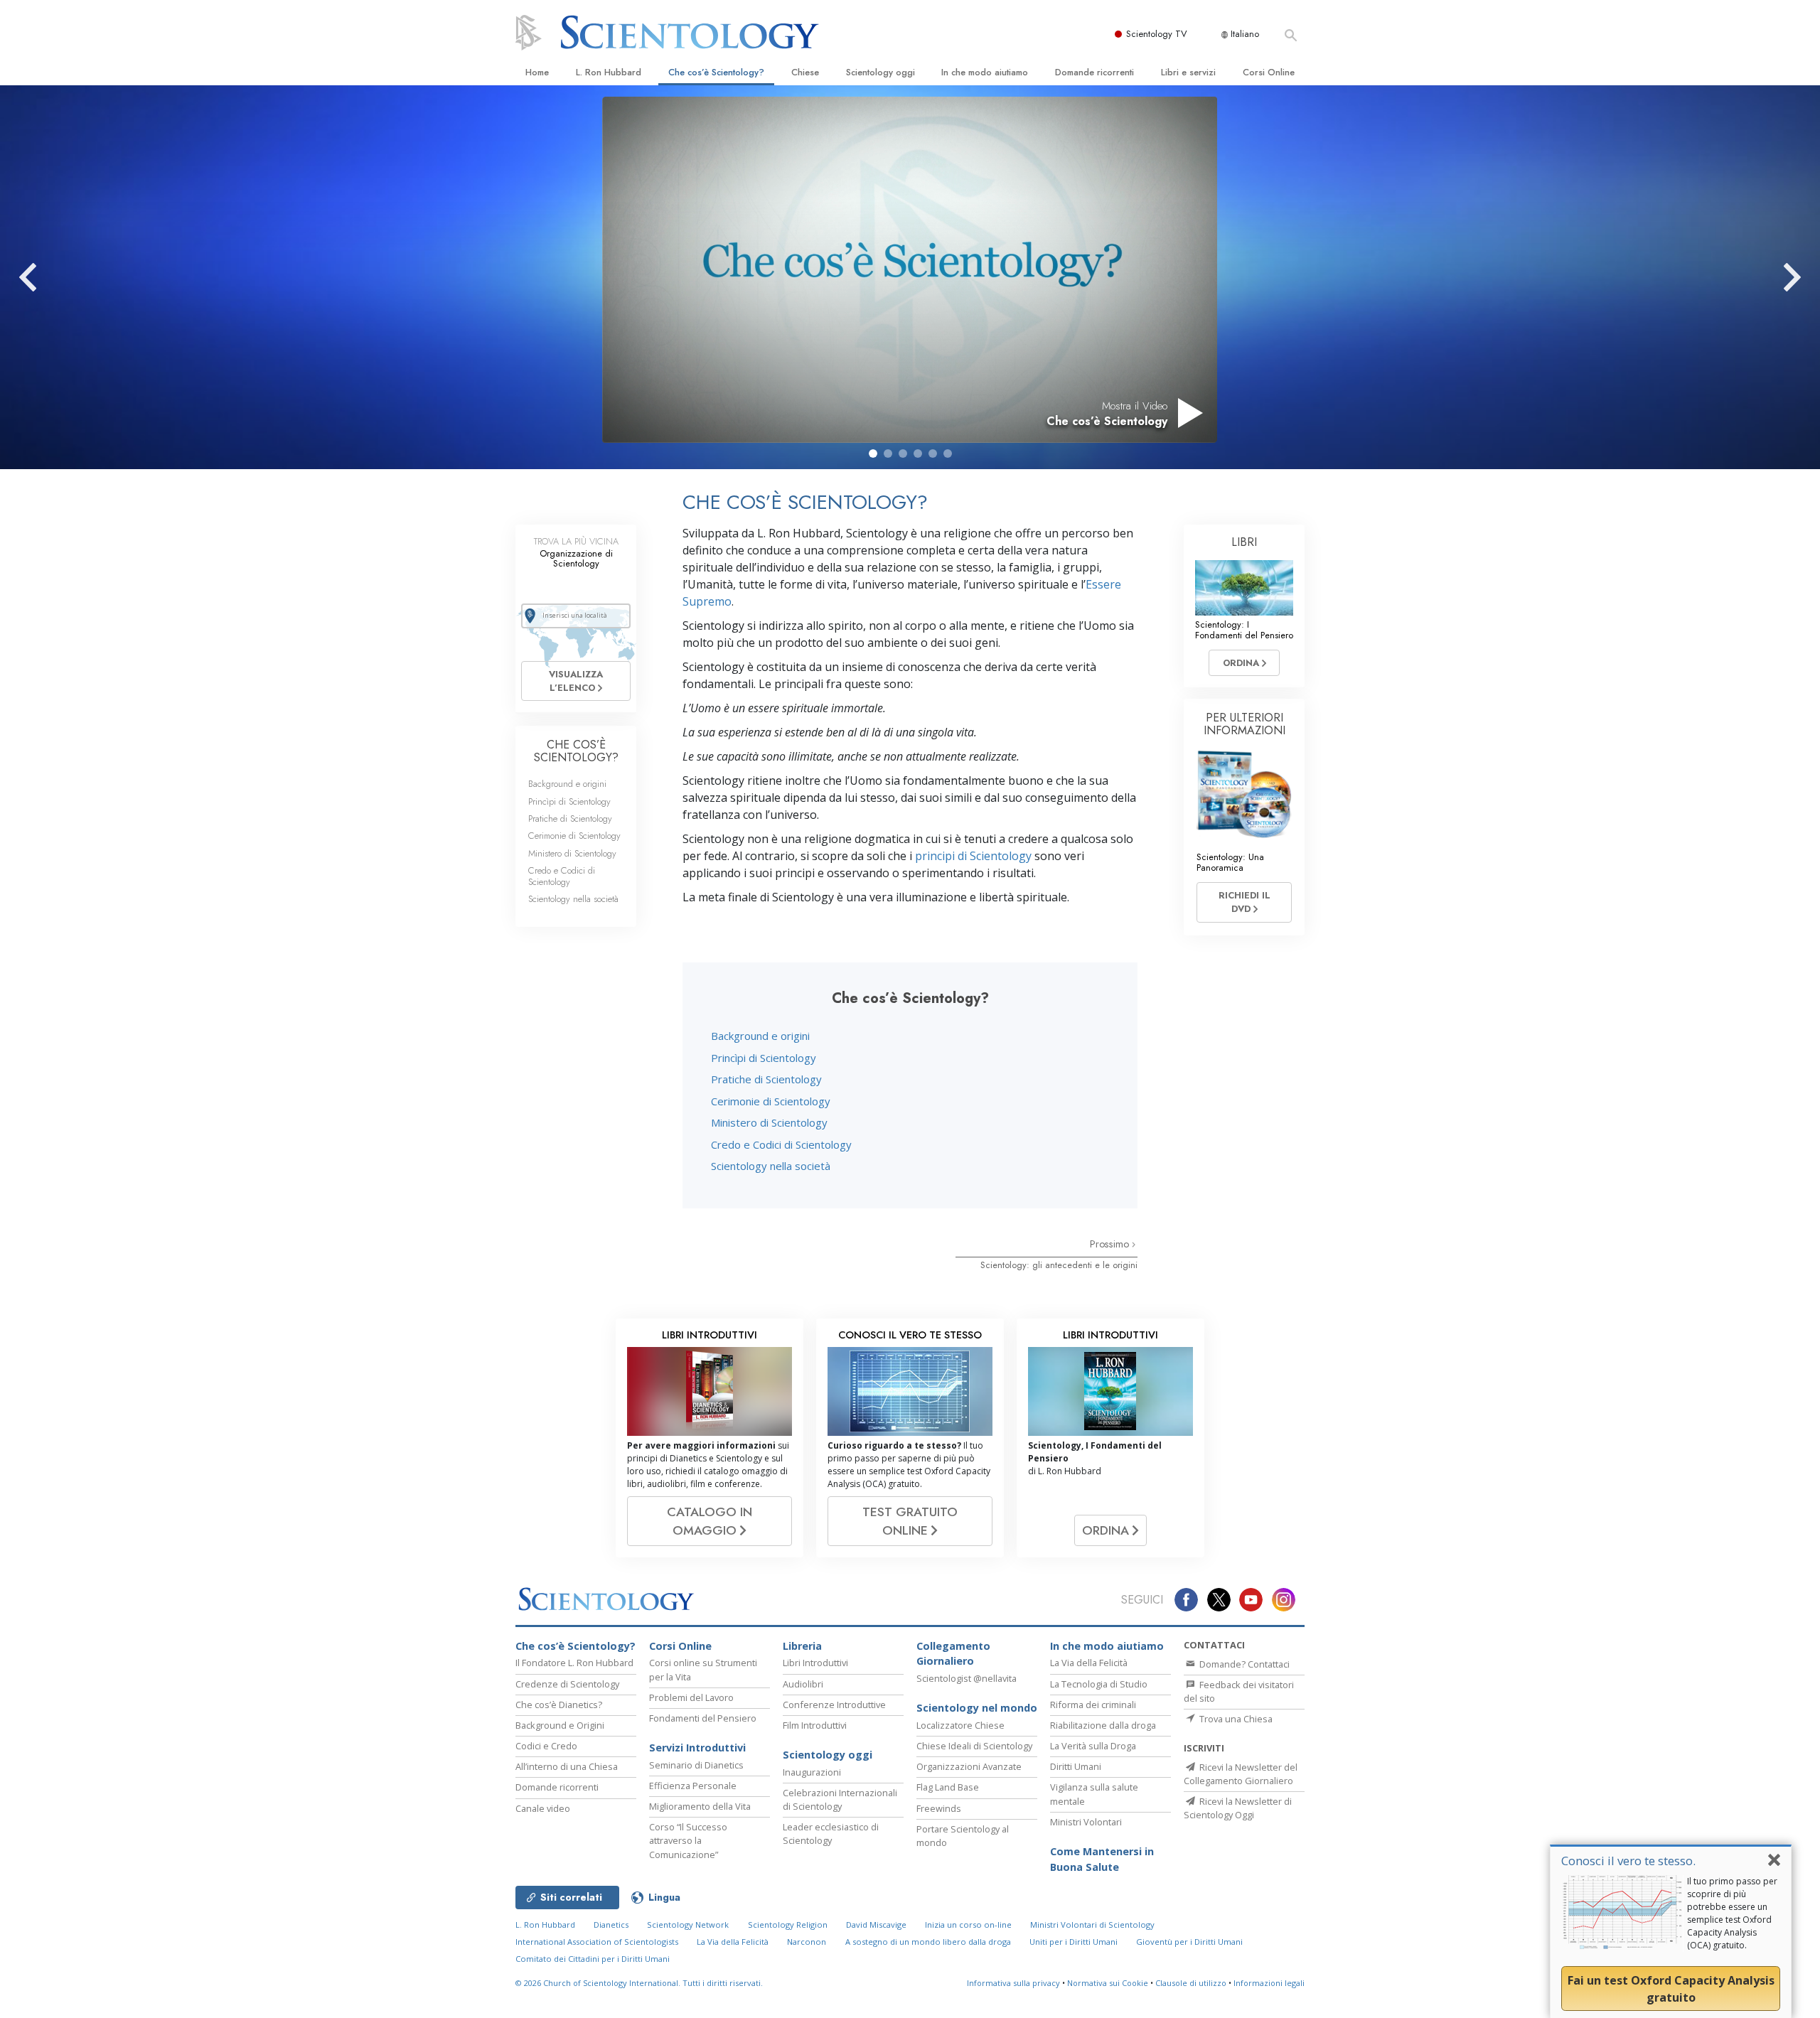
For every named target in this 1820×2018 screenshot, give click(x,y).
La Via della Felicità (1089, 1663)
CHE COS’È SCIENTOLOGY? (576, 751)
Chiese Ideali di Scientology (974, 1746)
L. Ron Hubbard (609, 72)
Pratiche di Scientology (766, 1079)
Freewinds (939, 1808)
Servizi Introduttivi (697, 1748)
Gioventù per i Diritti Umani (1189, 1942)
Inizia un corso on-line (968, 1925)
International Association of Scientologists (597, 1942)
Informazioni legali (1269, 1983)
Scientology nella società (771, 1166)
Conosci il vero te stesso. (1628, 1861)
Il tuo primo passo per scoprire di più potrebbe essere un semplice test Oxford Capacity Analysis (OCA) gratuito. (1732, 1913)
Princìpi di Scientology (764, 1058)
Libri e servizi (1188, 72)
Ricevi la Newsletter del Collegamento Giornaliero (1241, 1774)
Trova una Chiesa (1235, 1719)
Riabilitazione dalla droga (1103, 1725)
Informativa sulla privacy (1013, 1983)
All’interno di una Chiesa (567, 1766)
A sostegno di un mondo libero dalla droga (928, 1942)
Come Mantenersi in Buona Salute (1102, 1859)
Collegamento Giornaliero (953, 1654)
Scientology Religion (788, 1925)
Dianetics (611, 1925)
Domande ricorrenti (1094, 72)
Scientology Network (688, 1925)
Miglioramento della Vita (700, 1806)
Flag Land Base (948, 1787)
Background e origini (760, 1036)
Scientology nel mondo (977, 1708)
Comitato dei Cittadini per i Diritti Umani (593, 1959)
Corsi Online (1269, 72)
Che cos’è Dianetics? (559, 1705)
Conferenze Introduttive (834, 1705)
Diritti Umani (1076, 1766)
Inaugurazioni (812, 1772)
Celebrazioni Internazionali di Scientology (840, 1799)
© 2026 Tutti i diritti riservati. (639, 1983)
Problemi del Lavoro (691, 1697)
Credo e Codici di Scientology (781, 1144)
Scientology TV (1157, 34)
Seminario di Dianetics (696, 1765)
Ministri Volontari (1086, 1822)
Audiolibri (803, 1684)
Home (537, 72)
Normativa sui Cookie (1108, 1983)
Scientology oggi (880, 72)
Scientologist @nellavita (967, 1678)
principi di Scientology (973, 856)
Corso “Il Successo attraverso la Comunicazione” (688, 1840)
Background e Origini (560, 1725)
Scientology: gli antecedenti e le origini (1059, 1265)
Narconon (807, 1942)
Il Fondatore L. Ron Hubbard (574, 1663)
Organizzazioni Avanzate (969, 1766)
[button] (873, 453)
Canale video (543, 1808)
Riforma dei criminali (1093, 1705)
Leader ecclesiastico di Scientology (831, 1834)
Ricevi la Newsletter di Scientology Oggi (1238, 1808)
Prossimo (1111, 1244)
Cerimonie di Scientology (771, 1101)
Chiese (805, 72)
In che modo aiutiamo (985, 72)
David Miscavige (876, 1925)
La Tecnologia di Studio (1099, 1684)
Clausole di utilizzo (1191, 1983)
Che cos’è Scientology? (716, 72)
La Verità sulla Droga (1093, 1746)
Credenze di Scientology (567, 1684)
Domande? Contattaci (1243, 1664)
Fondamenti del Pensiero (703, 1718)
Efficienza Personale (693, 1786)
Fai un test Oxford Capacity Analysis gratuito (1671, 1989)
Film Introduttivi (815, 1725)
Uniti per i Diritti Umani (1074, 1942)
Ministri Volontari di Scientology (1092, 1925)
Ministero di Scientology (769, 1122)
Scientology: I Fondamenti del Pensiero (1244, 630)
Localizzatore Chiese (960, 1725)
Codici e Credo (546, 1746)
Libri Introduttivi (815, 1663)
